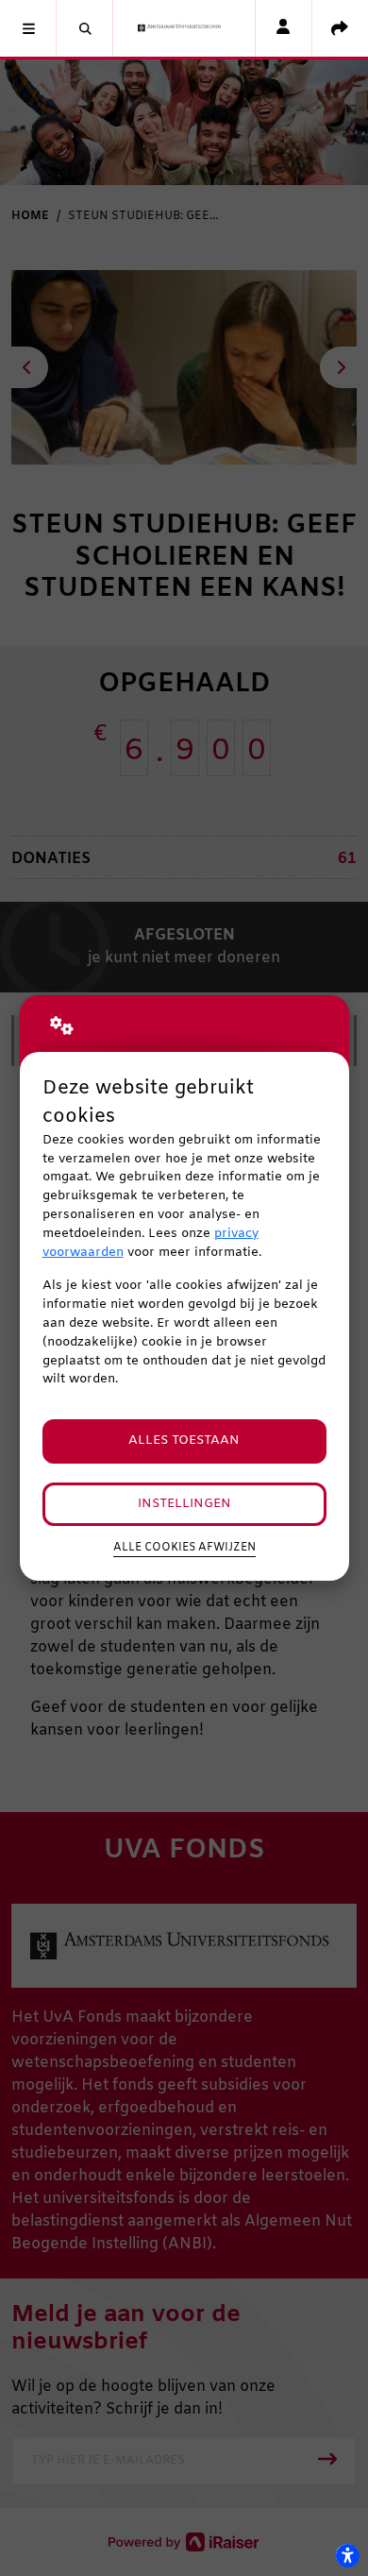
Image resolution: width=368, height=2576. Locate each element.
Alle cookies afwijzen (184, 1548)
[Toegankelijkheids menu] (347, 2555)
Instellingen (184, 1504)
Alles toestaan (184, 1441)
